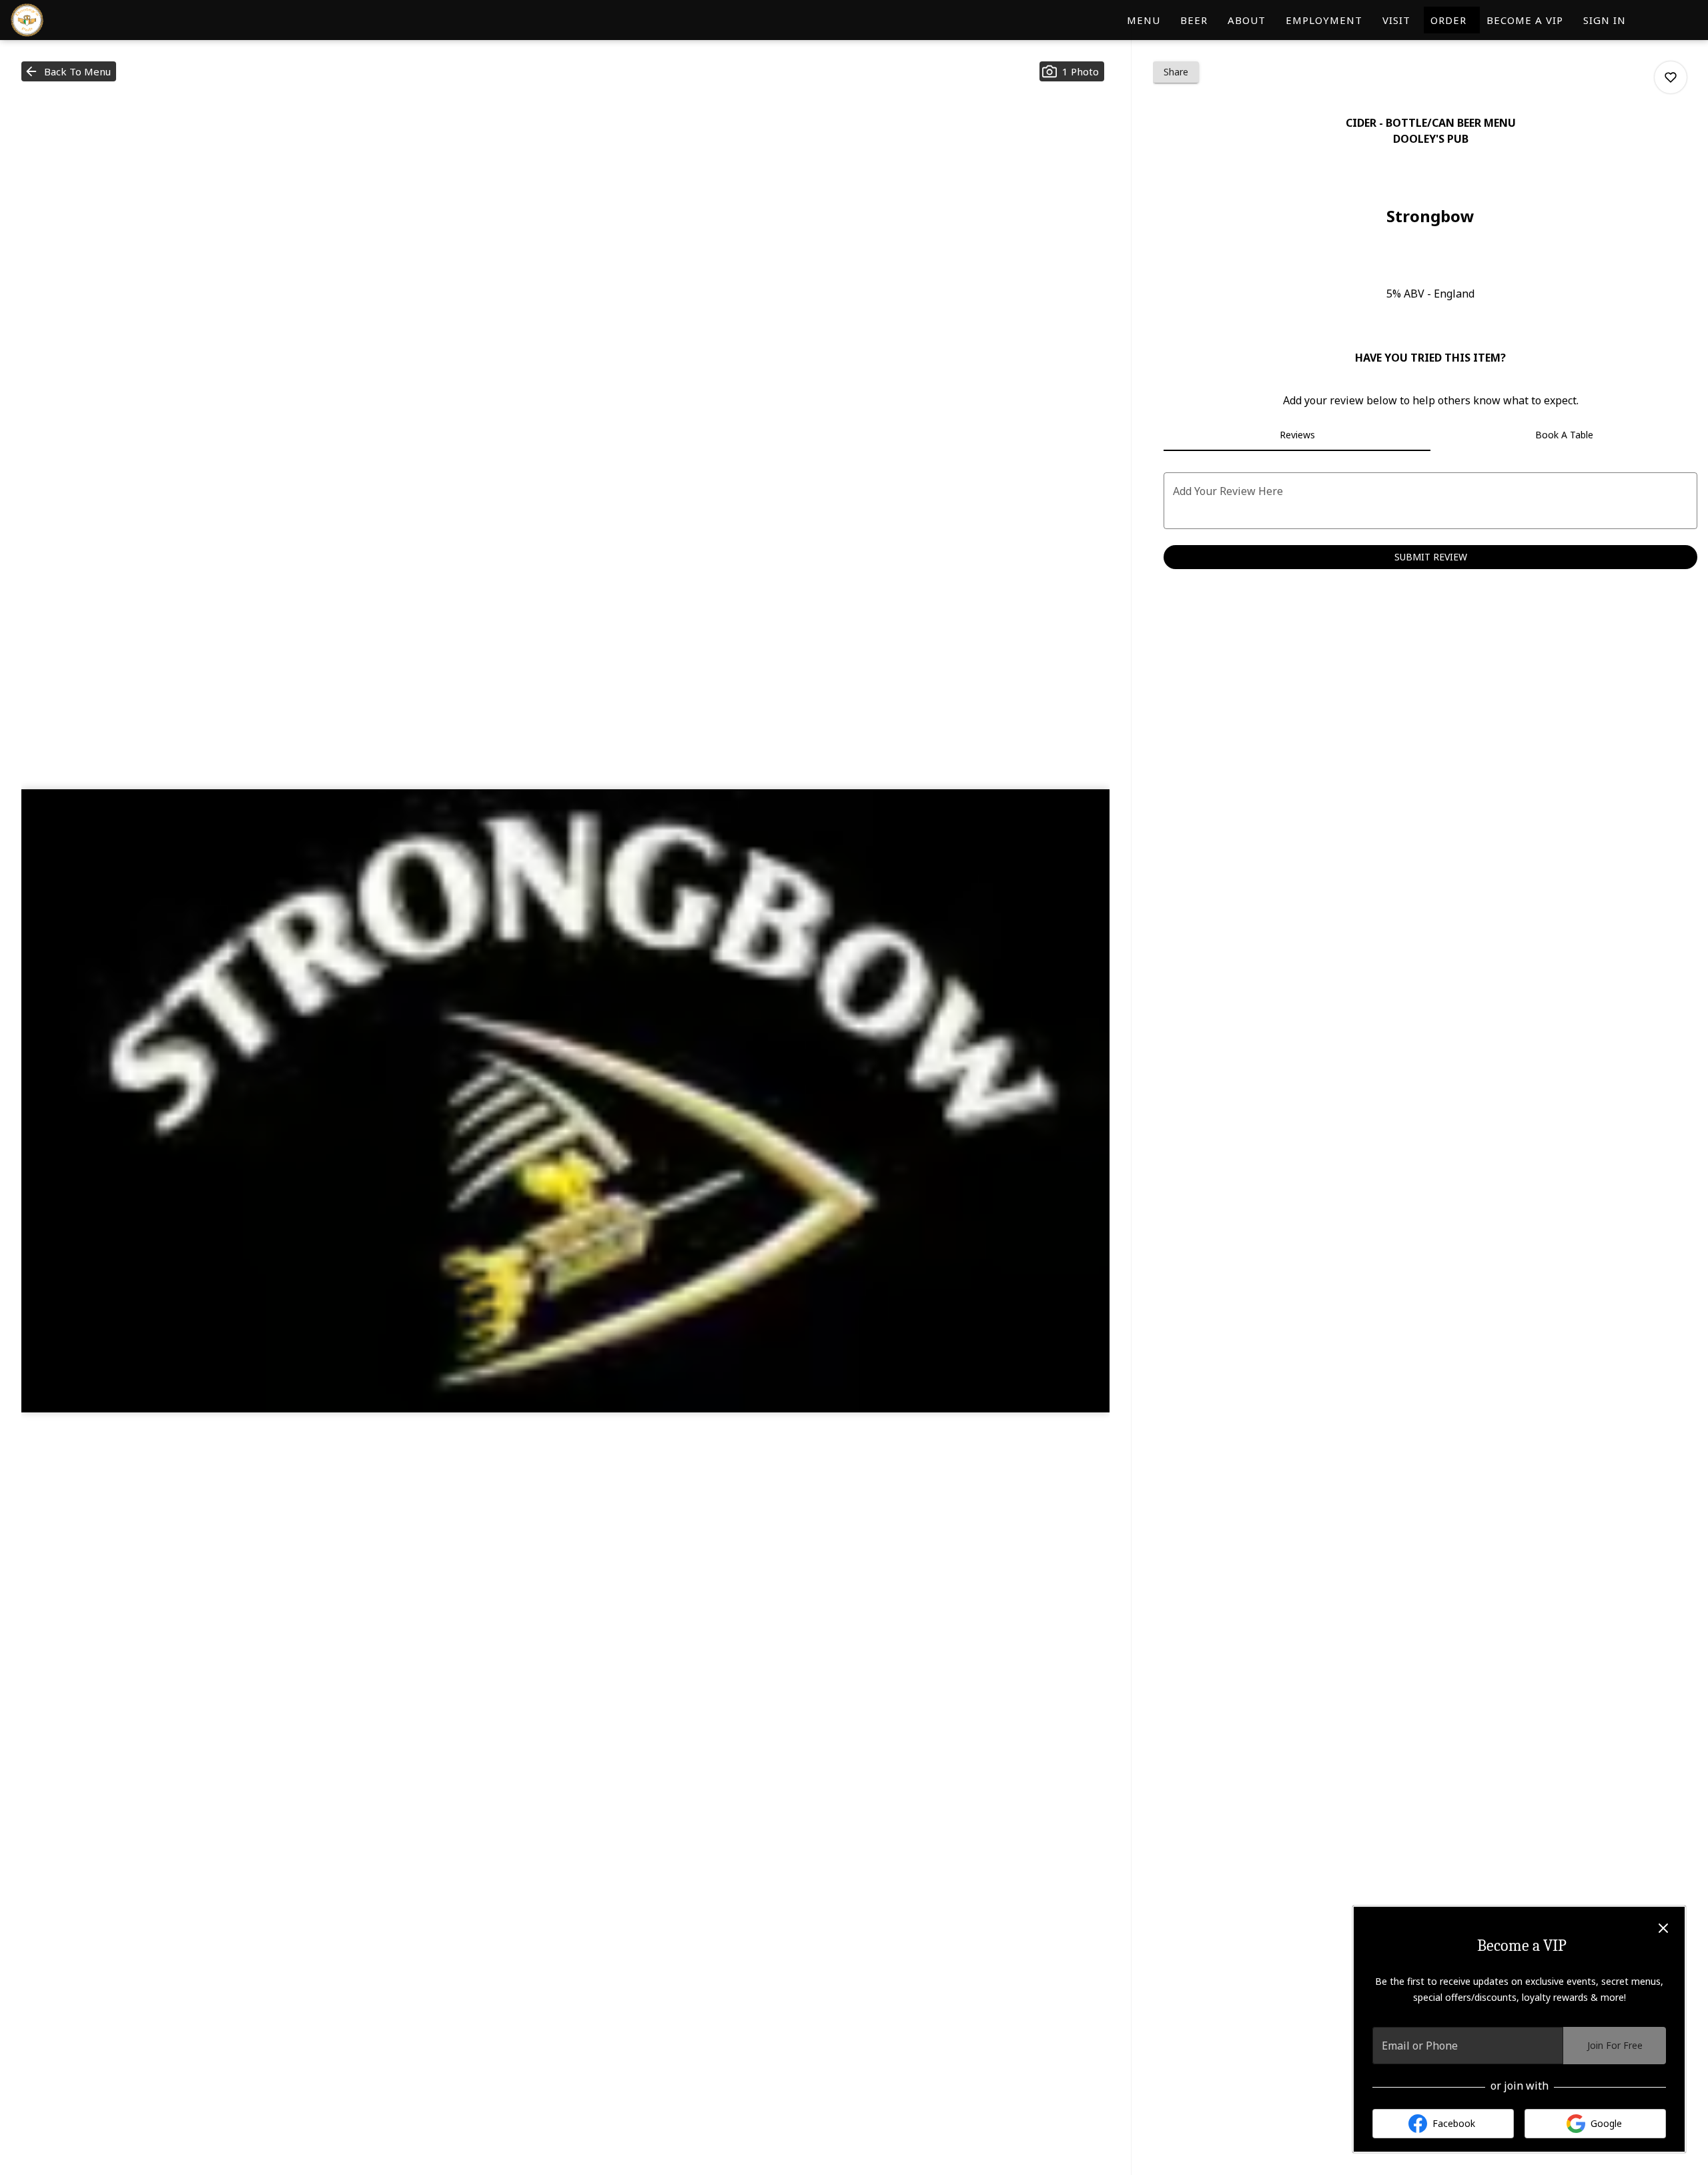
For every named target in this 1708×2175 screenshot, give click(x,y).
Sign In (1605, 20)
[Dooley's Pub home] (71, 20)
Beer (1194, 20)
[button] (69, 71)
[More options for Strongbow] (1671, 77)
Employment (1324, 20)
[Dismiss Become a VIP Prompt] (1663, 1928)
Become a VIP (1525, 20)
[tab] (1297, 435)
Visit (1396, 20)
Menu (1144, 20)
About (1247, 20)
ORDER (1452, 20)
